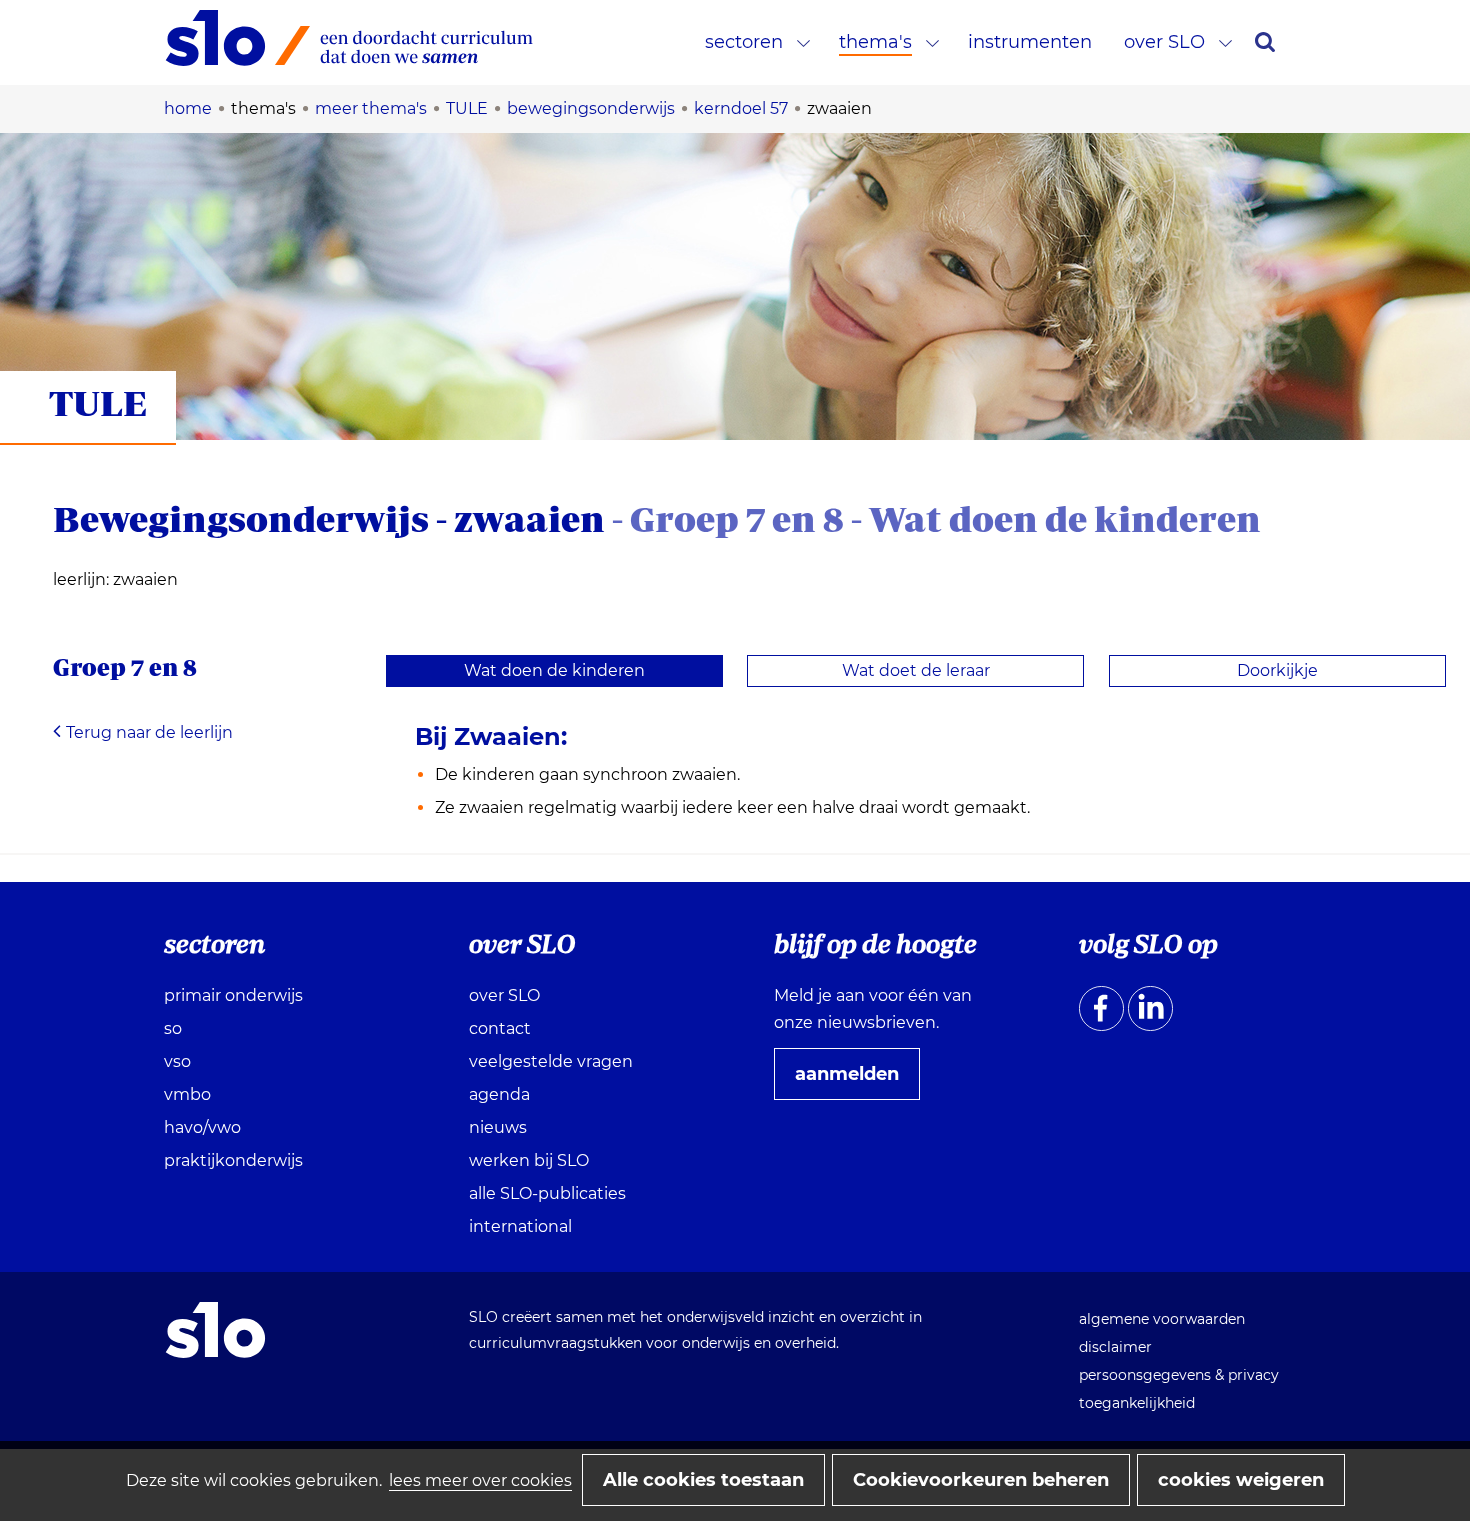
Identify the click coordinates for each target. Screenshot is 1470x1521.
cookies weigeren (1241, 1480)
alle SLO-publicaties (547, 1193)
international (520, 1226)
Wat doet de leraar (916, 670)
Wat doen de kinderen (554, 670)
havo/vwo (202, 1127)
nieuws (498, 1127)
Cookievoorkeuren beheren (981, 1480)
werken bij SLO (529, 1160)
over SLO (1164, 42)
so (173, 1028)
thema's (875, 42)
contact (500, 1028)
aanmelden (855, 1081)
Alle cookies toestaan (703, 1480)
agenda (499, 1094)
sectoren (744, 42)
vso (177, 1061)
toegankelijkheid (1137, 1403)
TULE (98, 402)
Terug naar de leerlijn (149, 732)
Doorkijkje (1277, 670)
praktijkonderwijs (233, 1160)
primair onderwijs (233, 995)
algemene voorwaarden (1162, 1319)
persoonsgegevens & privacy (1179, 1375)
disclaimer (1115, 1347)
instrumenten (1030, 42)
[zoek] (1265, 42)
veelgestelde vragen (551, 1061)
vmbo (187, 1094)
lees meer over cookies (480, 1480)
